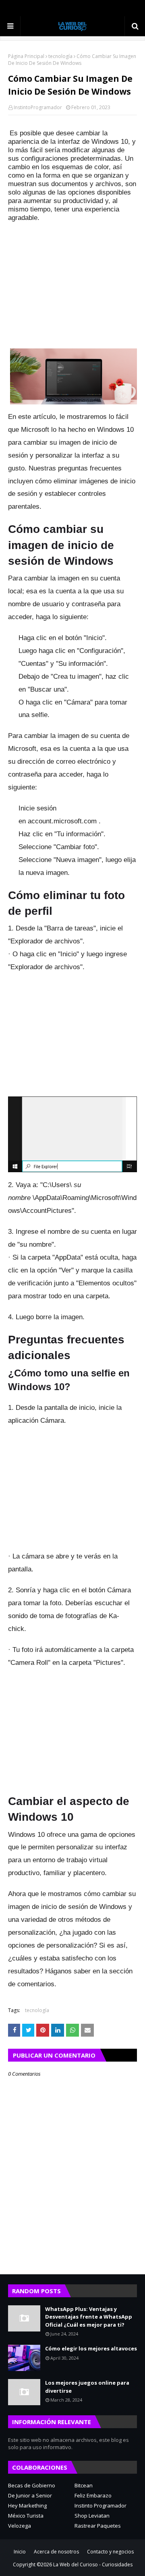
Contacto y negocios (110, 2552)
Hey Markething (27, 2506)
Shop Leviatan (92, 2516)
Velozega (20, 2526)
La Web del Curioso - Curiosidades (93, 2565)
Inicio (20, 2552)
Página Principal (26, 56)
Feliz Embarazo (93, 2495)
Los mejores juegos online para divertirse (87, 2387)
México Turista (26, 2516)
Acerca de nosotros (56, 2552)
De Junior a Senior (30, 2495)
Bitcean (84, 2485)
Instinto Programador (100, 2506)
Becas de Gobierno (32, 2485)
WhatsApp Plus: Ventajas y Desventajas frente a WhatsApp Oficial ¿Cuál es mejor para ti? (89, 2317)
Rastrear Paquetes (98, 2526)
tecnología (60, 56)
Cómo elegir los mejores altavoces (91, 2348)
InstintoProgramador (38, 107)
